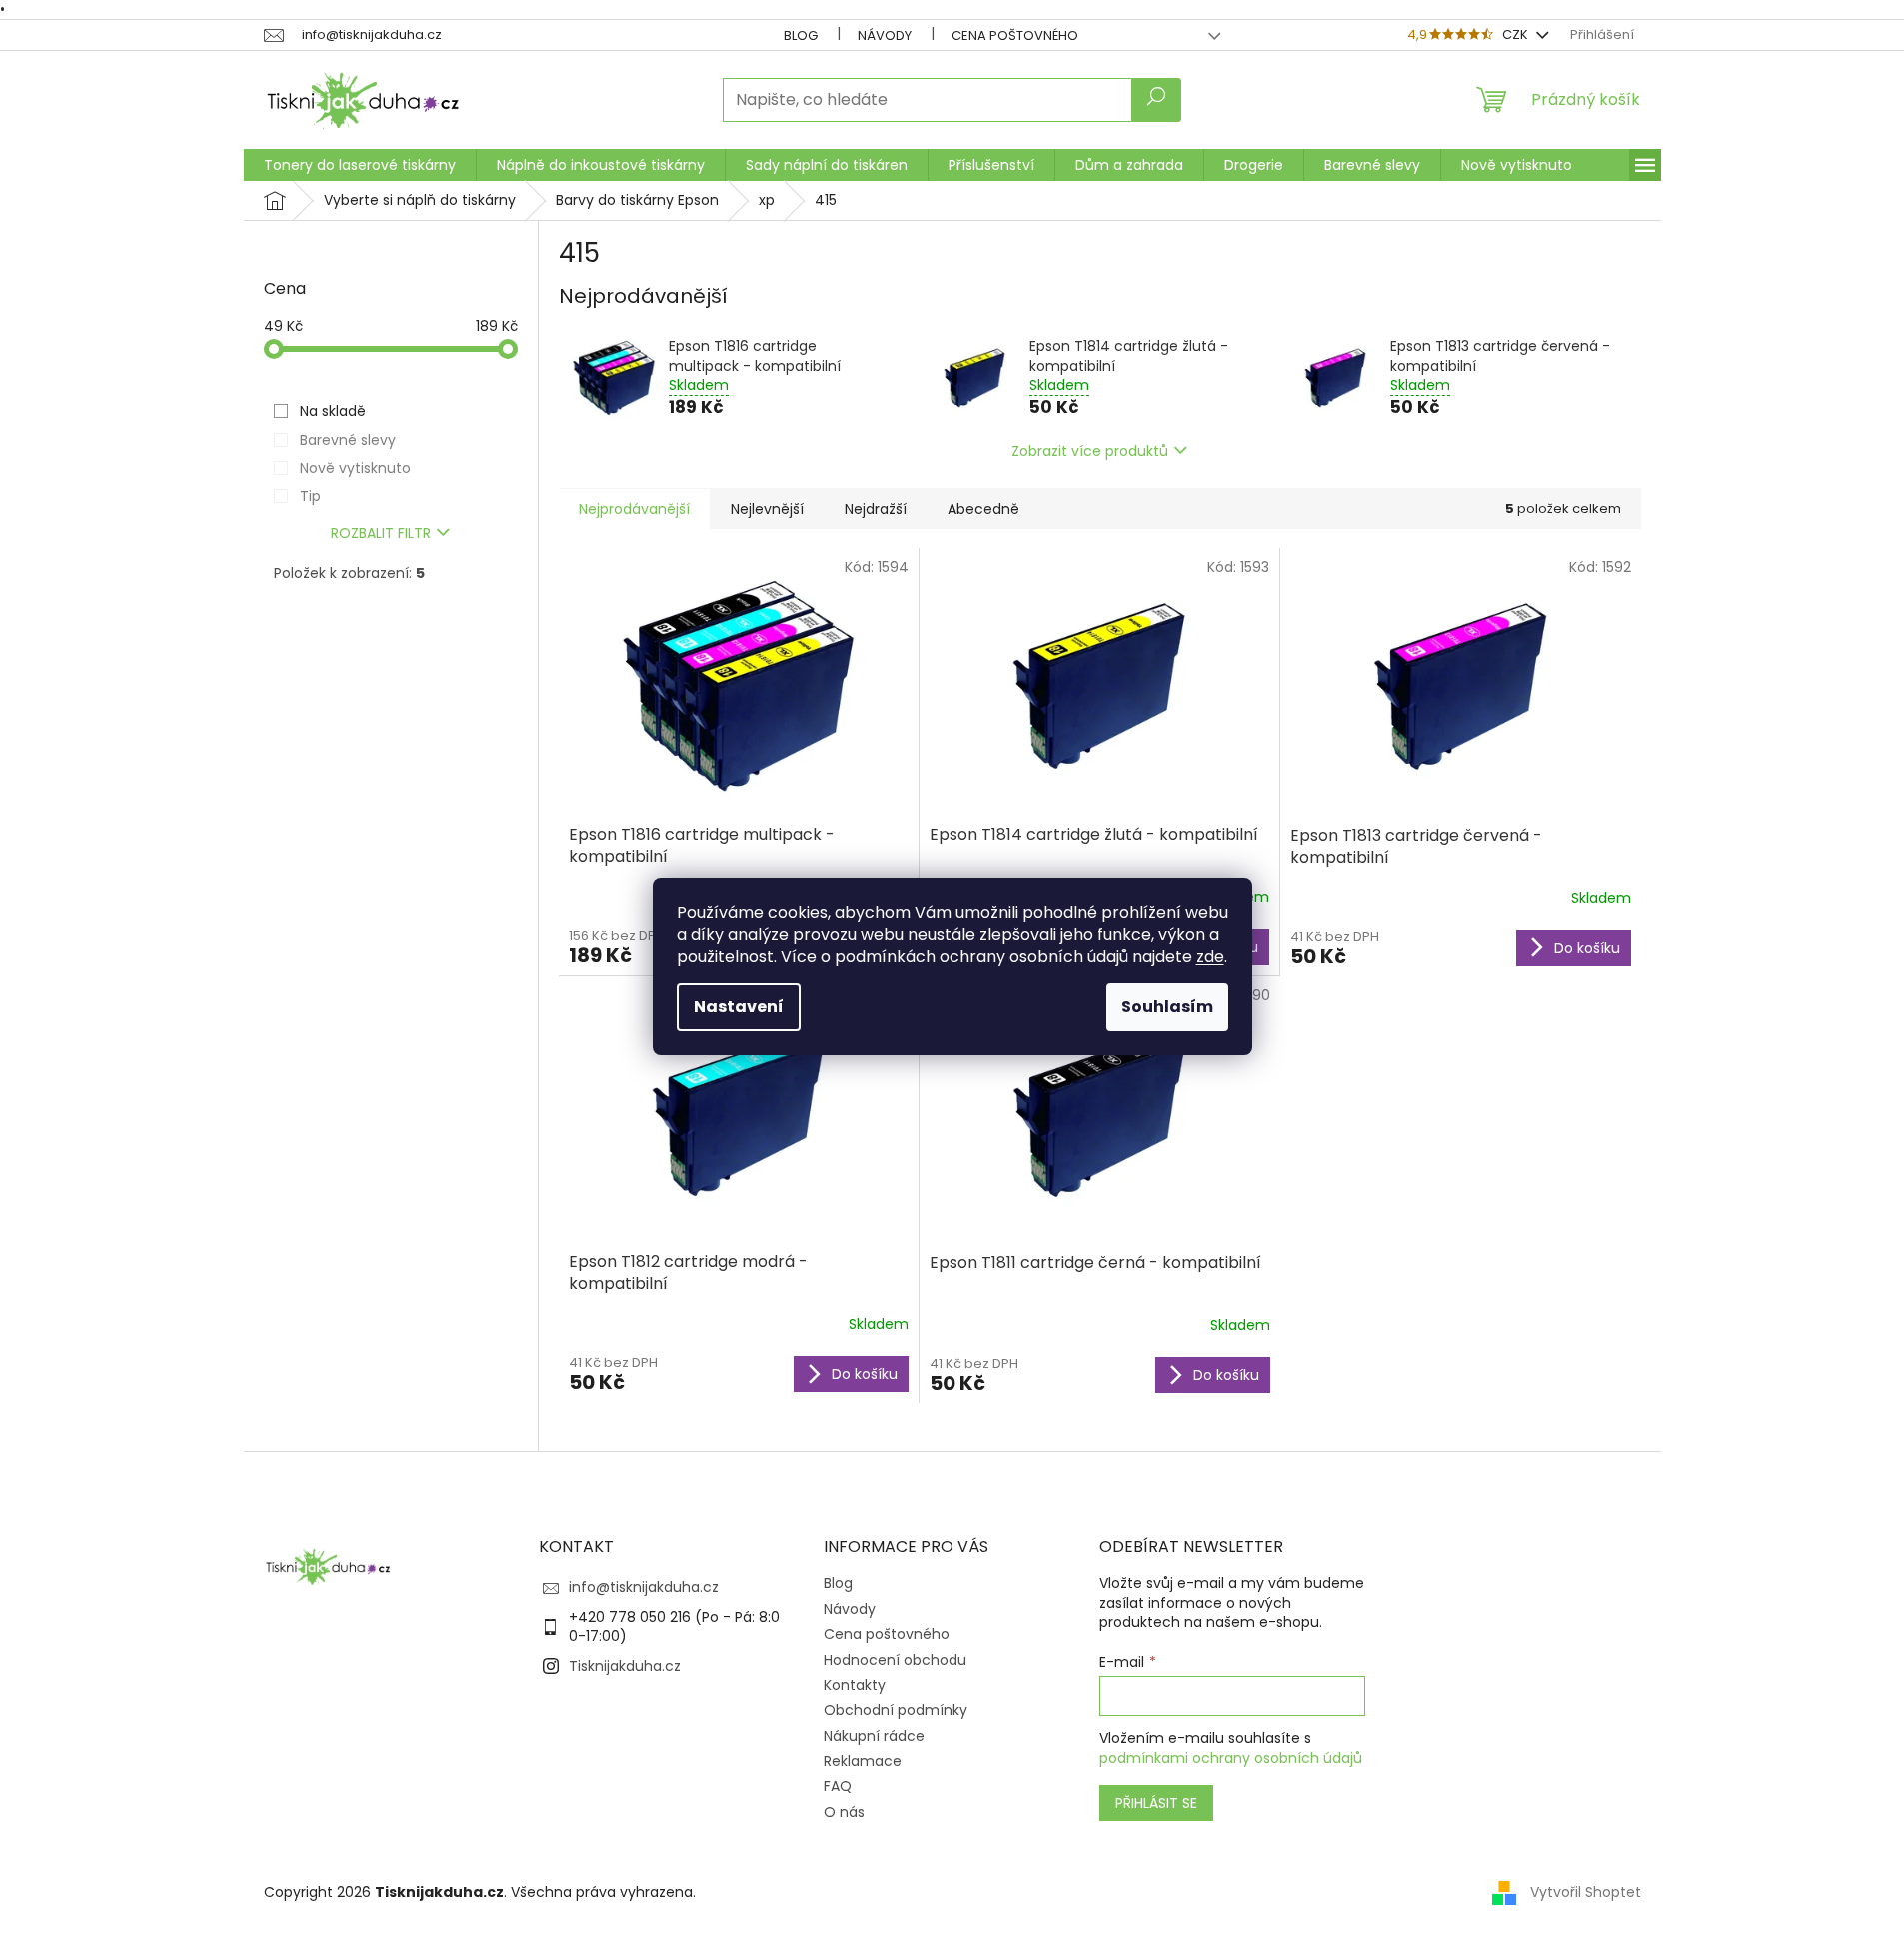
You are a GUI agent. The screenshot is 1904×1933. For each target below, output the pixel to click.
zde (1210, 956)
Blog (801, 35)
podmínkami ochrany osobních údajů (1231, 1758)
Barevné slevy (348, 440)
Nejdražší (876, 509)
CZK (1517, 34)
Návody (885, 35)
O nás (844, 1812)
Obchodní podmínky (896, 1710)
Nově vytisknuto (355, 468)
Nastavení (739, 1007)
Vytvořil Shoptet (1586, 1892)
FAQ (838, 1786)
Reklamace (863, 1761)
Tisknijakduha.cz (625, 1666)
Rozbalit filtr (381, 533)
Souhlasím (1167, 1007)
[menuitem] (360, 165)
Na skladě (333, 411)
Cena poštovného (1015, 35)
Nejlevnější (767, 509)
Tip (310, 496)
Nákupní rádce (874, 1736)
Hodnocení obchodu (895, 1660)
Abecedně (983, 509)
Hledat (1156, 100)
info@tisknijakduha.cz (644, 1587)
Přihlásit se (1156, 1803)
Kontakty (855, 1685)
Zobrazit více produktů (1090, 451)
